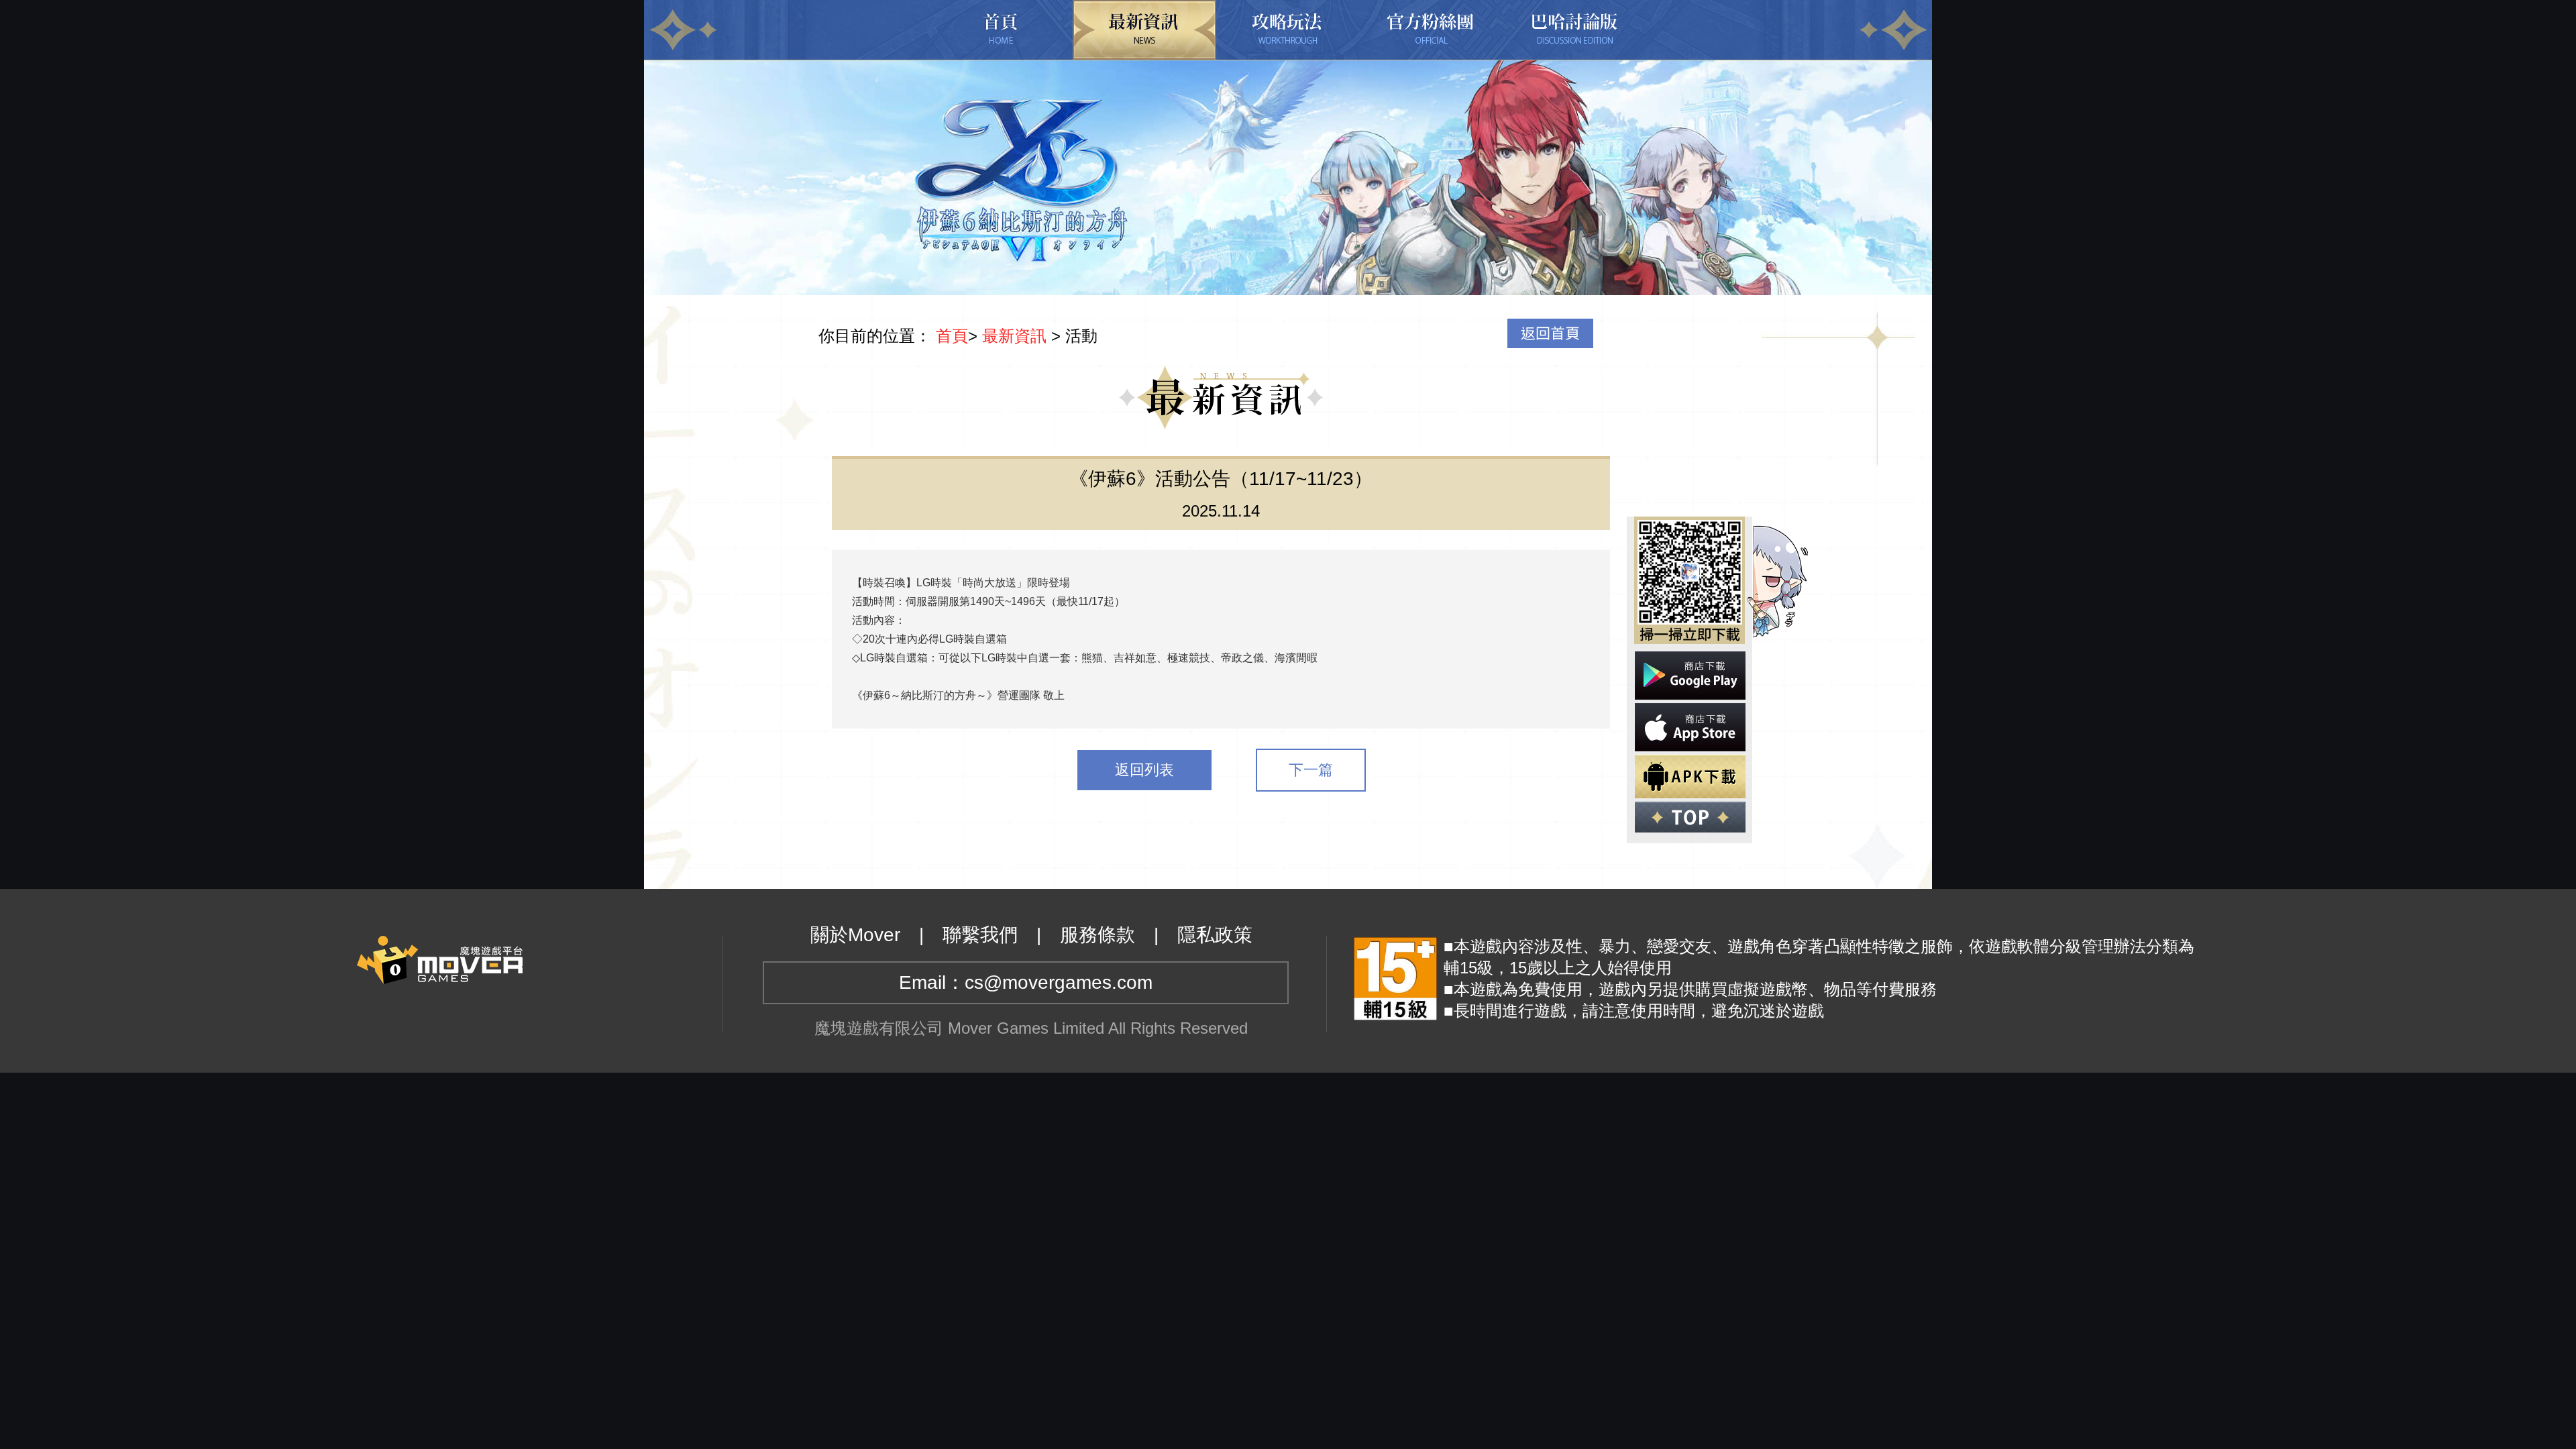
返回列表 (1144, 770)
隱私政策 (1215, 935)
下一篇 (1311, 770)
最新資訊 (1014, 336)
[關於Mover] (440, 958)
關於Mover (855, 935)
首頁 (952, 336)
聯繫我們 (980, 935)
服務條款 (1097, 935)
